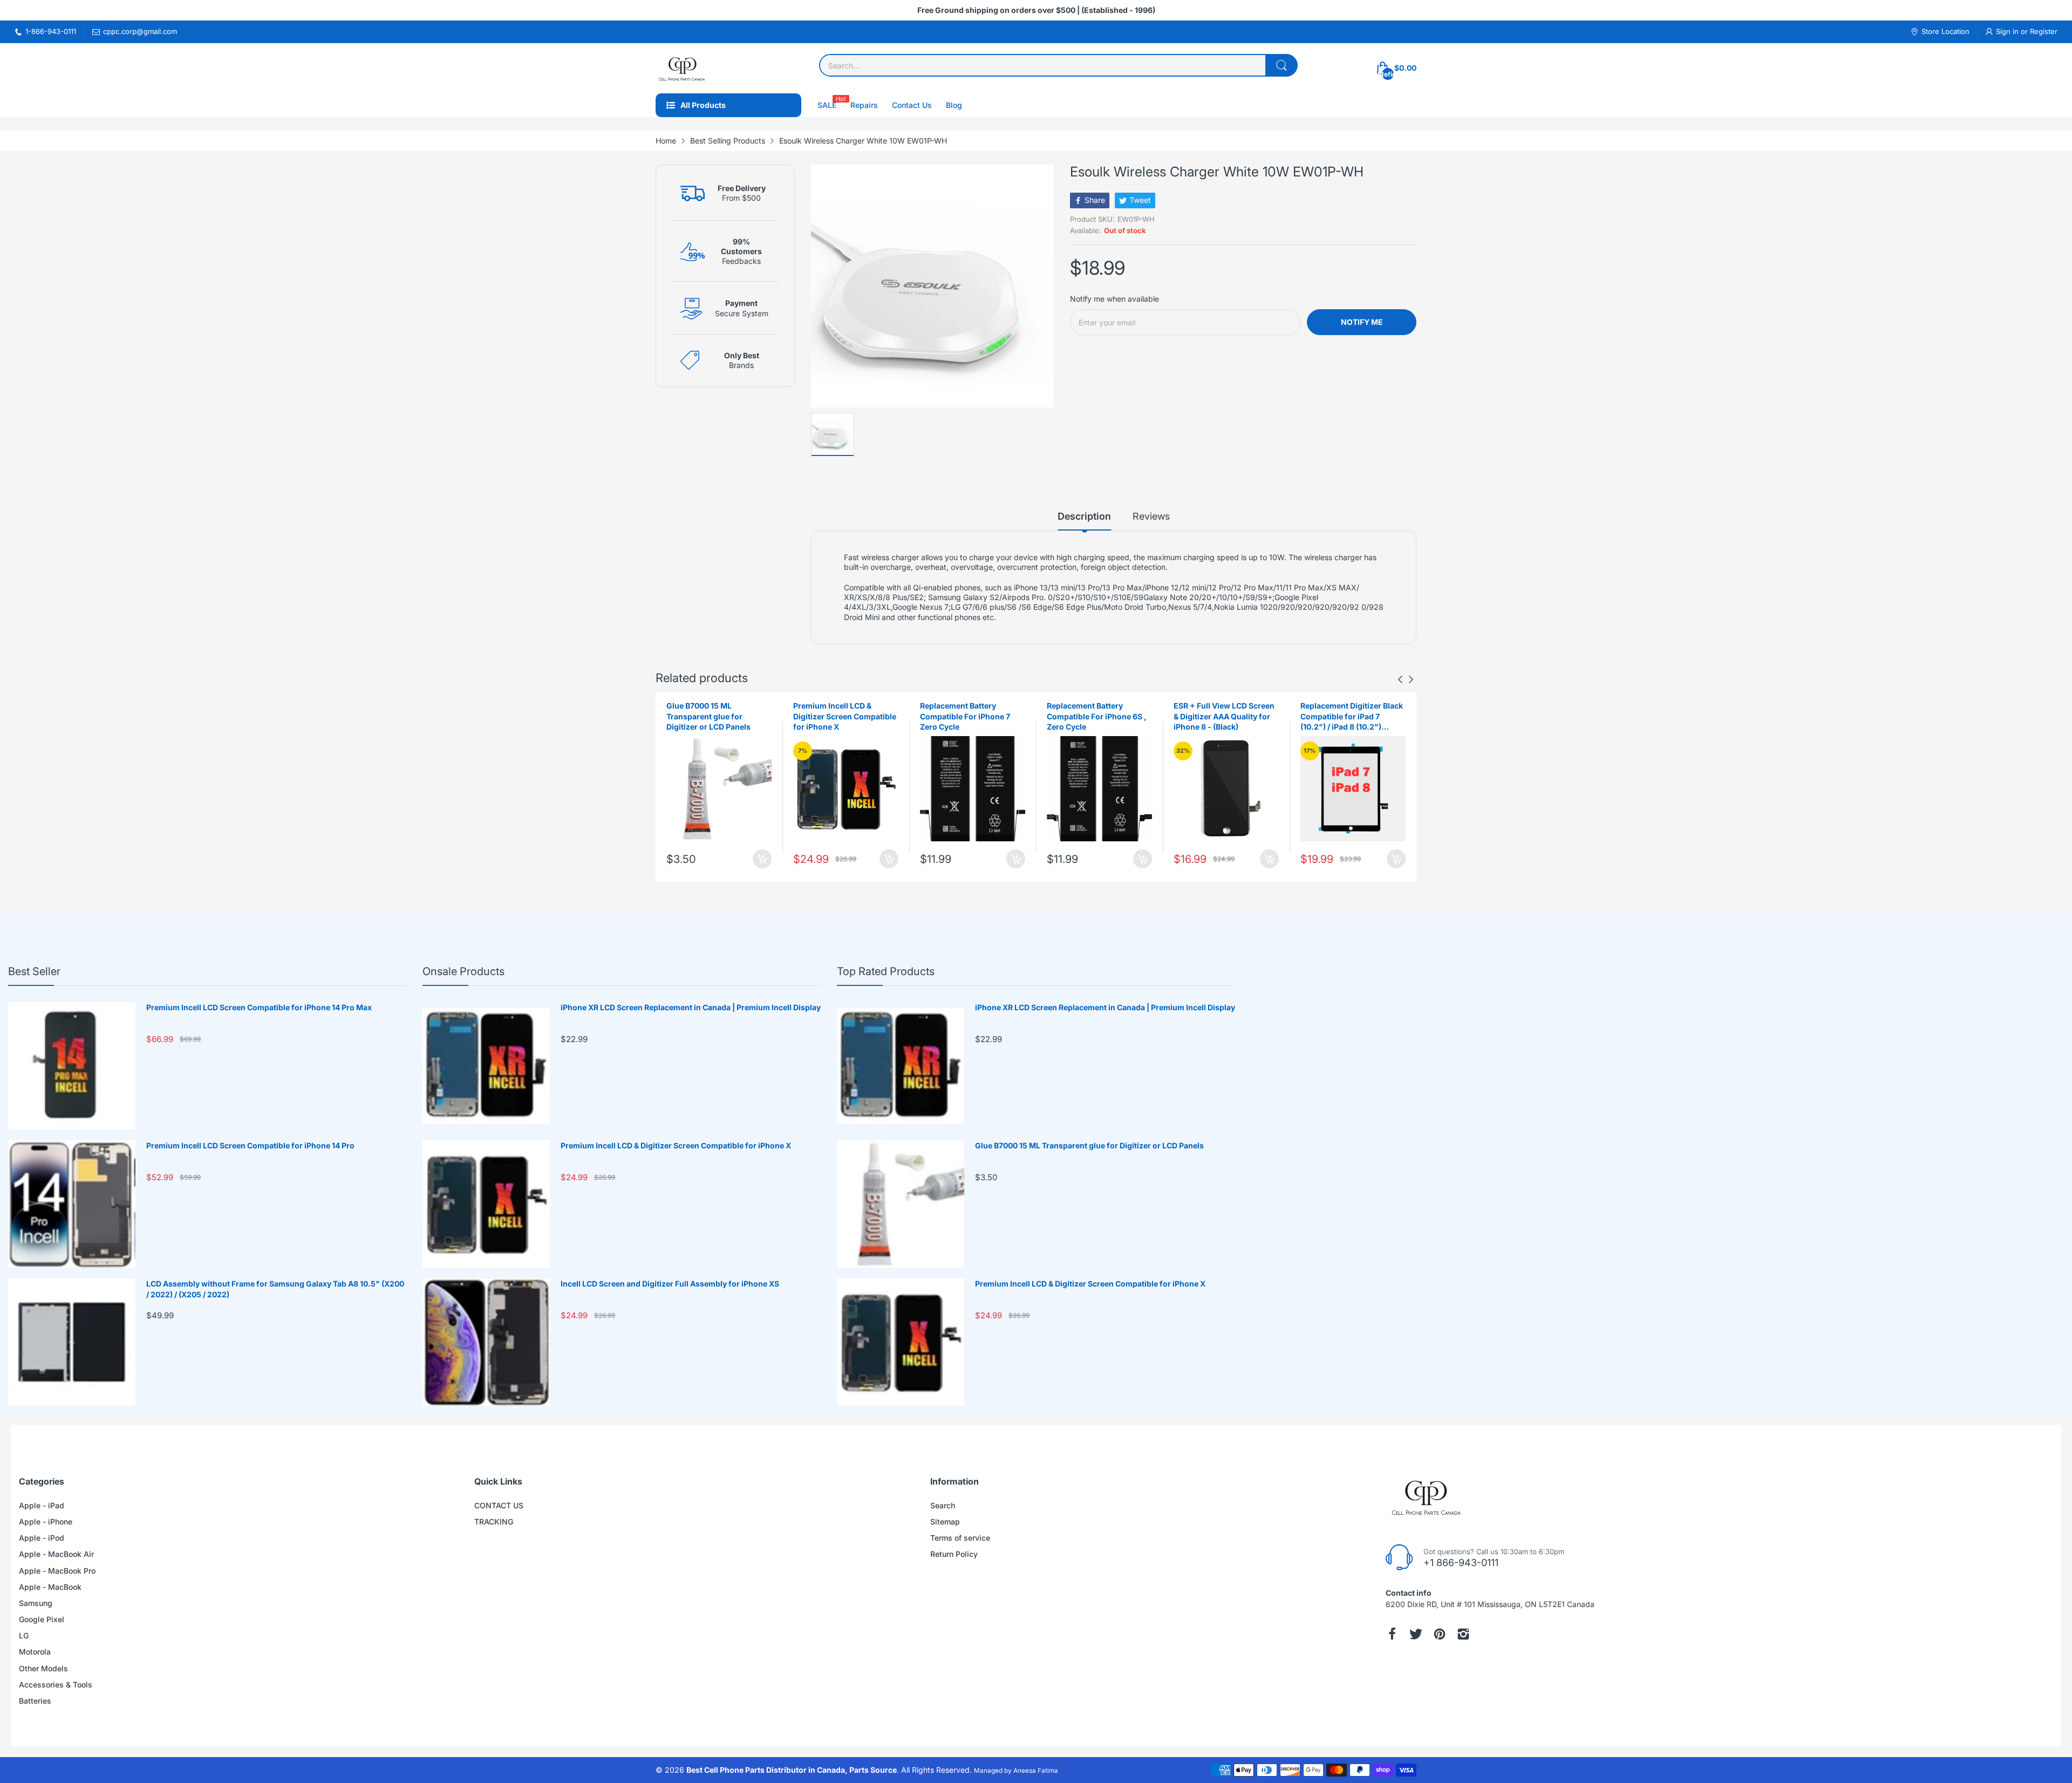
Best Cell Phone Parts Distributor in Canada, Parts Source (792, 1770)
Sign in (2008, 31)
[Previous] (1411, 679)
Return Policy (954, 1554)
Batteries (35, 1701)
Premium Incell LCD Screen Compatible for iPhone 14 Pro (250, 1145)
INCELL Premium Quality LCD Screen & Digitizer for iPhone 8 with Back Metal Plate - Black (1348, 717)
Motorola (35, 1652)
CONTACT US (499, 1505)
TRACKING (494, 1522)
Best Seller (34, 971)
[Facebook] (1392, 1634)
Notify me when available (1115, 299)
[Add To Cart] (762, 859)
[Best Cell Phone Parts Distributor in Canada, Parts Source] (683, 68)
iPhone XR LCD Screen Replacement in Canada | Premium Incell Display (691, 1007)
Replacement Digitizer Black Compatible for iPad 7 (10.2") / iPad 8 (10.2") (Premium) (1225, 717)
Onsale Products (464, 971)
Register (2044, 31)
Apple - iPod (42, 1538)
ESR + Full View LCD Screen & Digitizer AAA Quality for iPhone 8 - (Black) (1097, 716)
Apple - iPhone (46, 1522)
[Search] (1282, 65)
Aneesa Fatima (1036, 1771)
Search (943, 1505)
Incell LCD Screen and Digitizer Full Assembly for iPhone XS (670, 1284)
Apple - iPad (42, 1505)
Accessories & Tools (56, 1685)
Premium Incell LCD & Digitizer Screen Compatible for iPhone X (718, 716)
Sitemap (945, 1522)
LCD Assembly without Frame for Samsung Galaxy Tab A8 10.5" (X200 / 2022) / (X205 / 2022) (275, 1289)
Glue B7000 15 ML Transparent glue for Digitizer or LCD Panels (1089, 1145)
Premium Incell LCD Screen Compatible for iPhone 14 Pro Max (259, 1007)
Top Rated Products (886, 971)
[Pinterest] (1440, 1634)
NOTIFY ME (1362, 322)
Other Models (43, 1668)
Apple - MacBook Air (56, 1554)
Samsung (36, 1603)
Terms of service (960, 1538)
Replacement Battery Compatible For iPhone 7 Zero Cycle (838, 716)
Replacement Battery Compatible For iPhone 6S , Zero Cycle (970, 716)
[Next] (1400, 679)
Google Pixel (42, 1619)
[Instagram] (1463, 1634)
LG (24, 1635)
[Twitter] (1416, 1634)
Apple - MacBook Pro (57, 1571)
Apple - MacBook (50, 1587)
